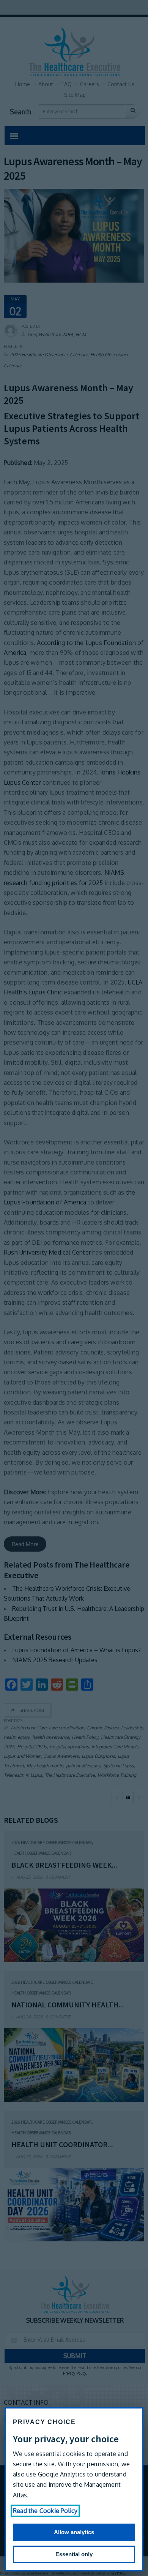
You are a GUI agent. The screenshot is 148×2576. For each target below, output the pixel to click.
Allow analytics (74, 2532)
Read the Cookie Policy (45, 2511)
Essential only (74, 2554)
